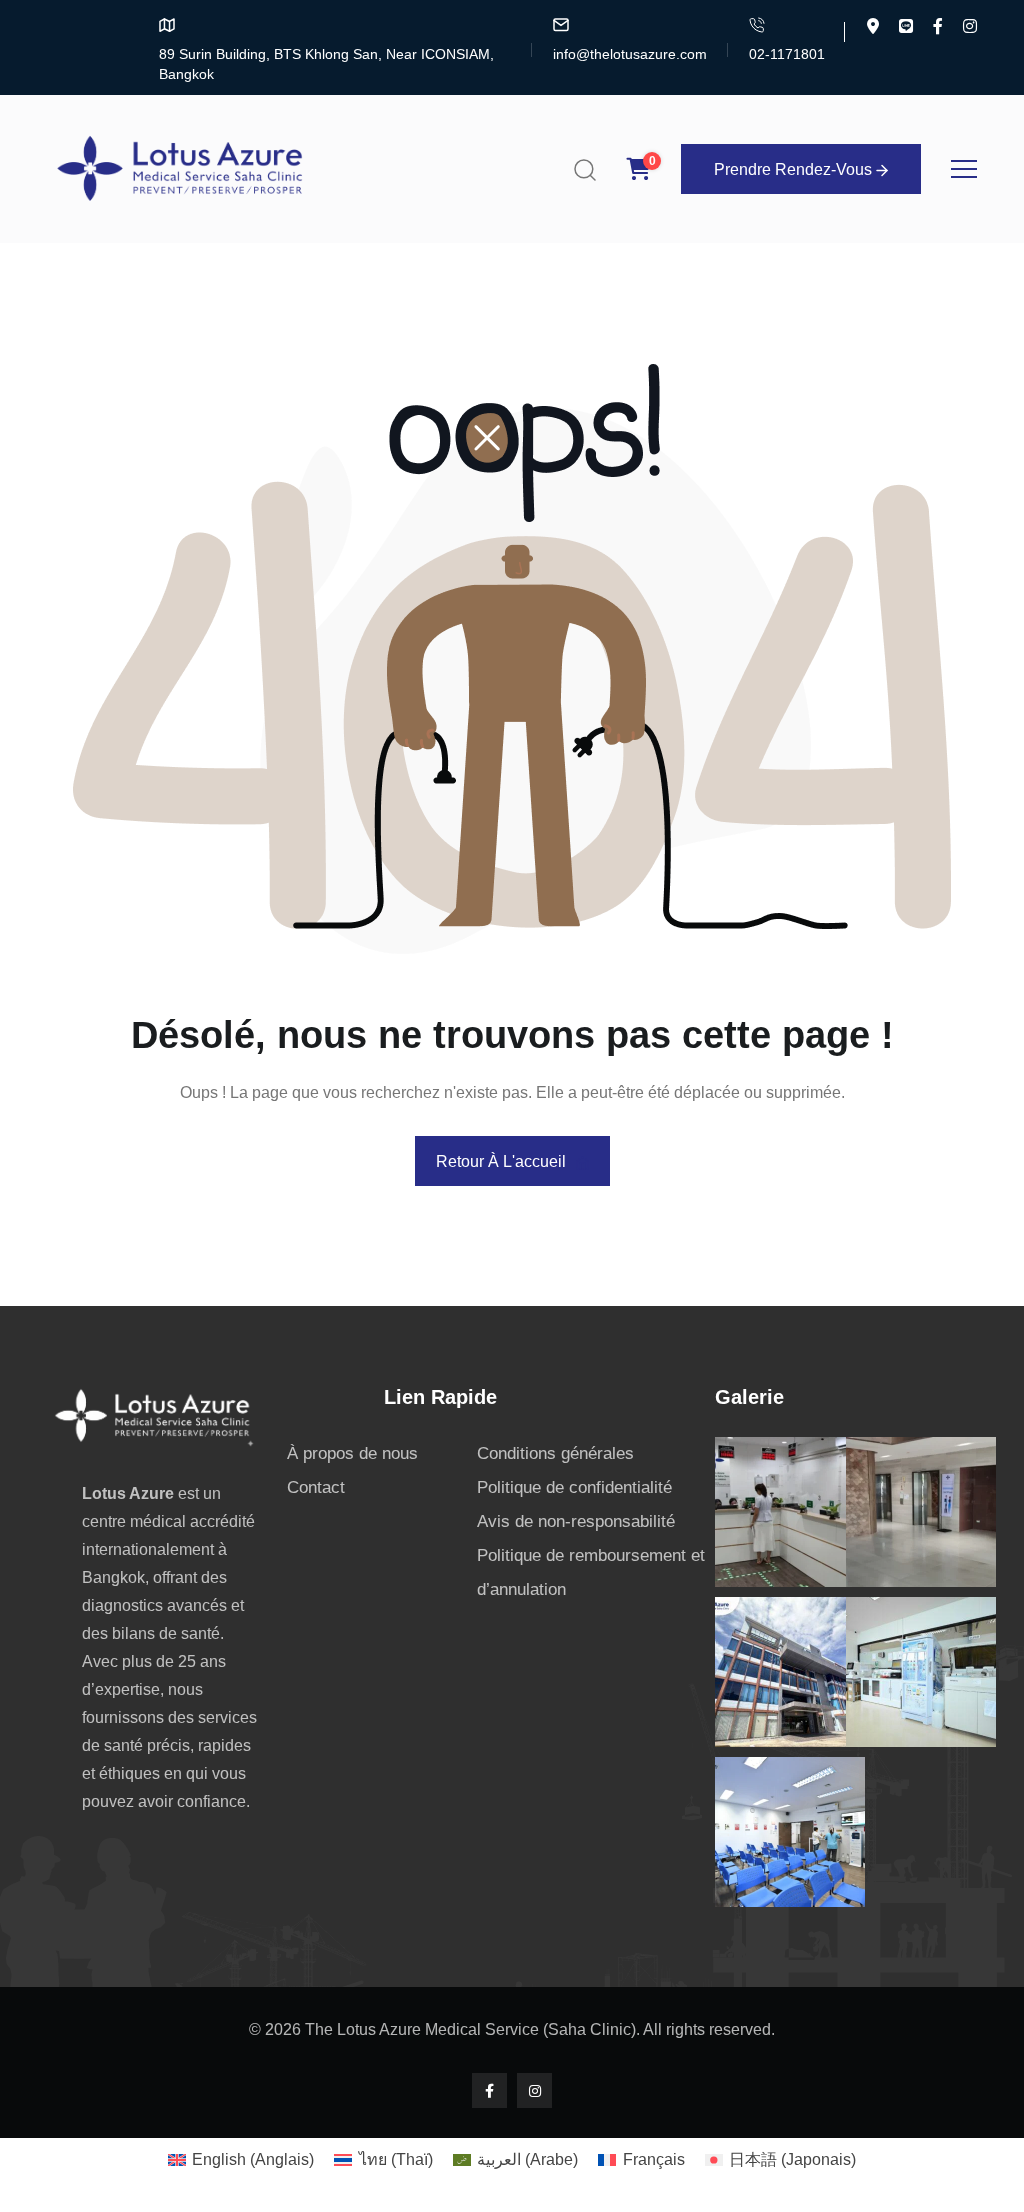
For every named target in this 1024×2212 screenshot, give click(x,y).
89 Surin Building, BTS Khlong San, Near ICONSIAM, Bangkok (326, 64)
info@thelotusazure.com (630, 54)
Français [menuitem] (654, 2159)
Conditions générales (555, 1453)
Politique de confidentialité (574, 1487)
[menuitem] (241, 2160)
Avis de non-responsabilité (576, 1521)
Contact (316, 1487)
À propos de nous (352, 1453)
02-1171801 (787, 54)
